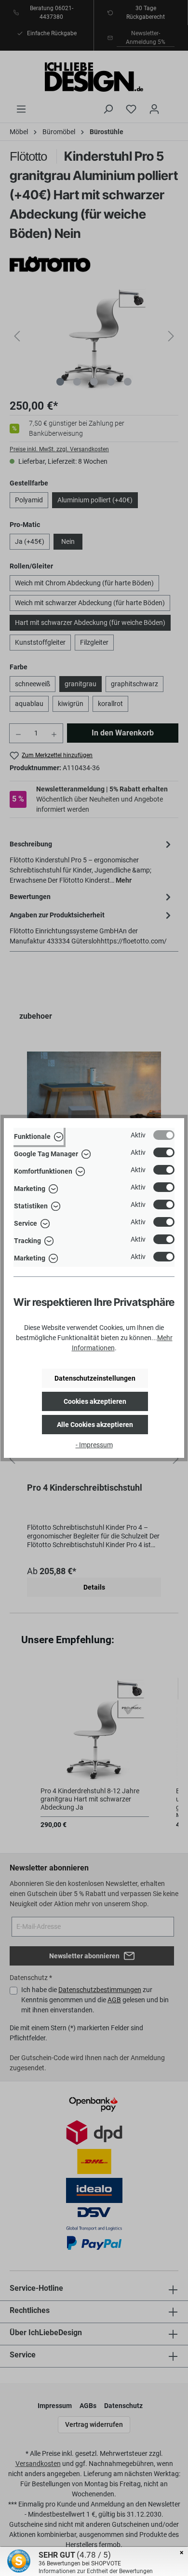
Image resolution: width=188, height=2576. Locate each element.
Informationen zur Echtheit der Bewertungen (96, 2571)
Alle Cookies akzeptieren (95, 1425)
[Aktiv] (164, 1135)
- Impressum (94, 1445)
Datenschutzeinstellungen (95, 1378)
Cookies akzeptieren (95, 1401)
